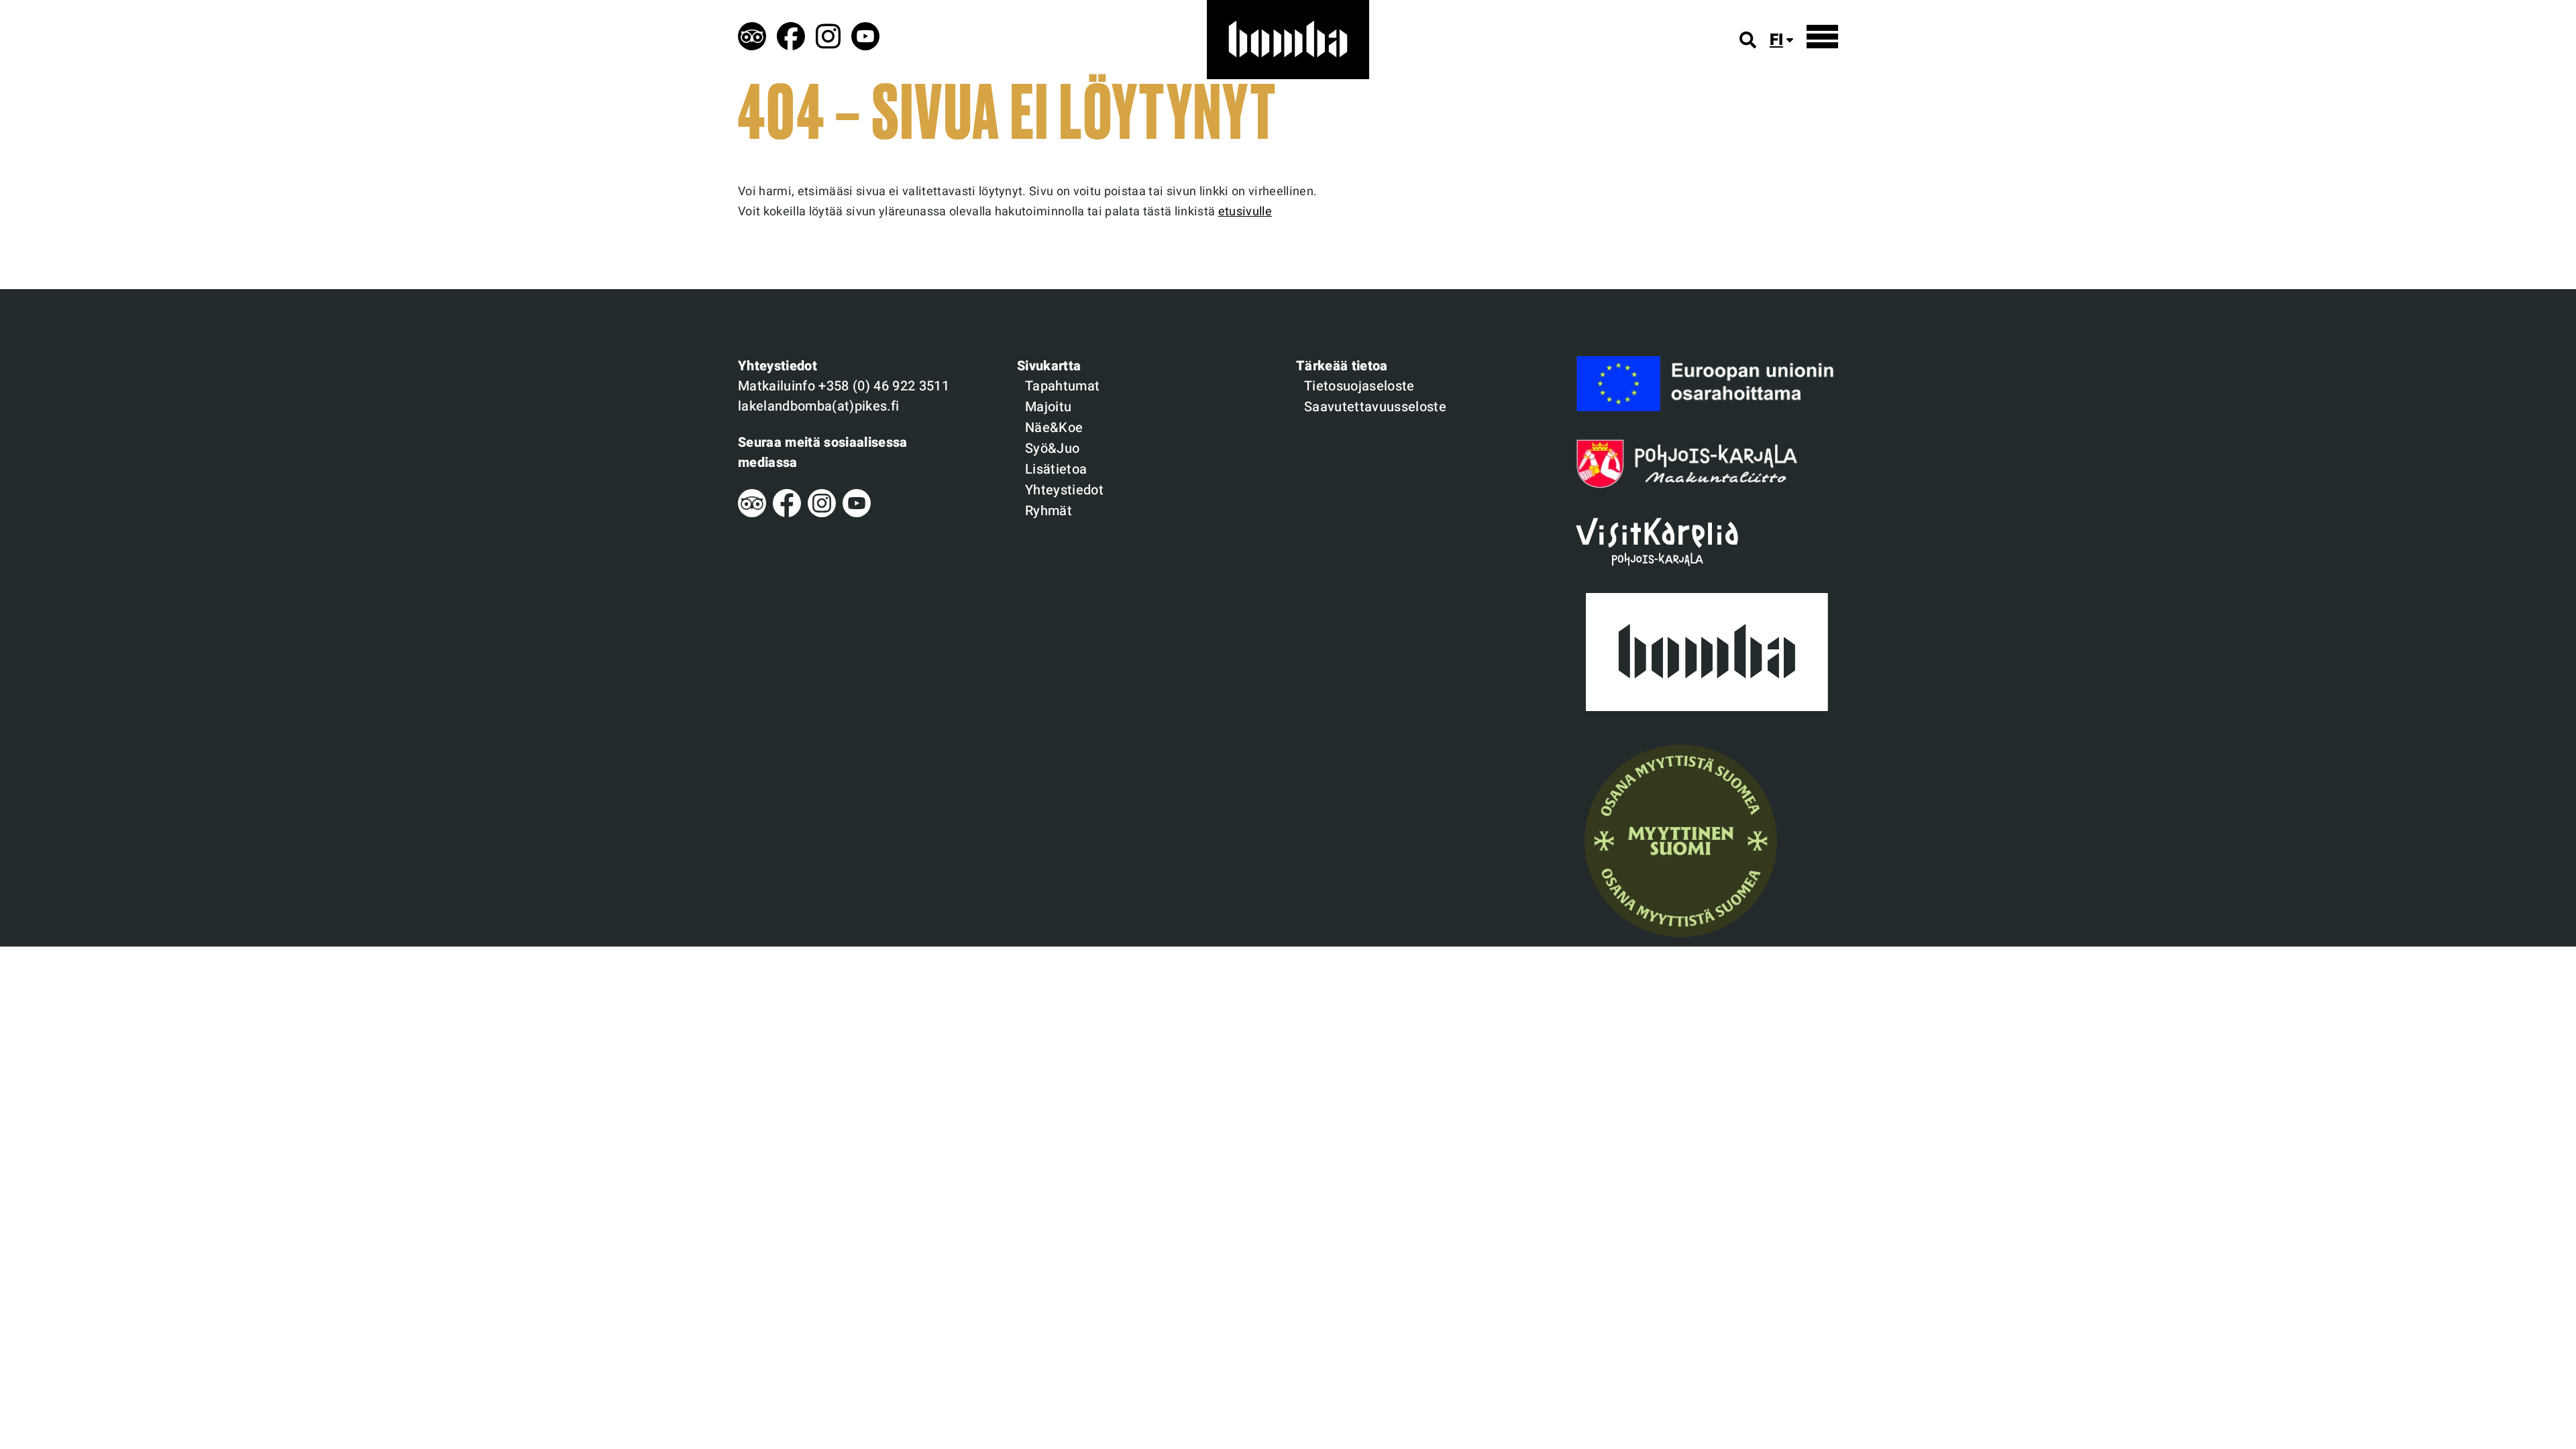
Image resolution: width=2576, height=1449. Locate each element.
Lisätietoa (1056, 469)
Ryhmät (1049, 511)
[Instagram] (822, 514)
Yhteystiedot (1064, 490)
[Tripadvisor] (752, 514)
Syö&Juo (1052, 448)
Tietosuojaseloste (1359, 386)
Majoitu (1048, 407)
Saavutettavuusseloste (1375, 407)
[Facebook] (787, 514)
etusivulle (1245, 212)
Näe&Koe (1054, 428)
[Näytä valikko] (1822, 37)
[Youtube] (857, 514)
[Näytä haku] (1748, 40)
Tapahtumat (1062, 386)
